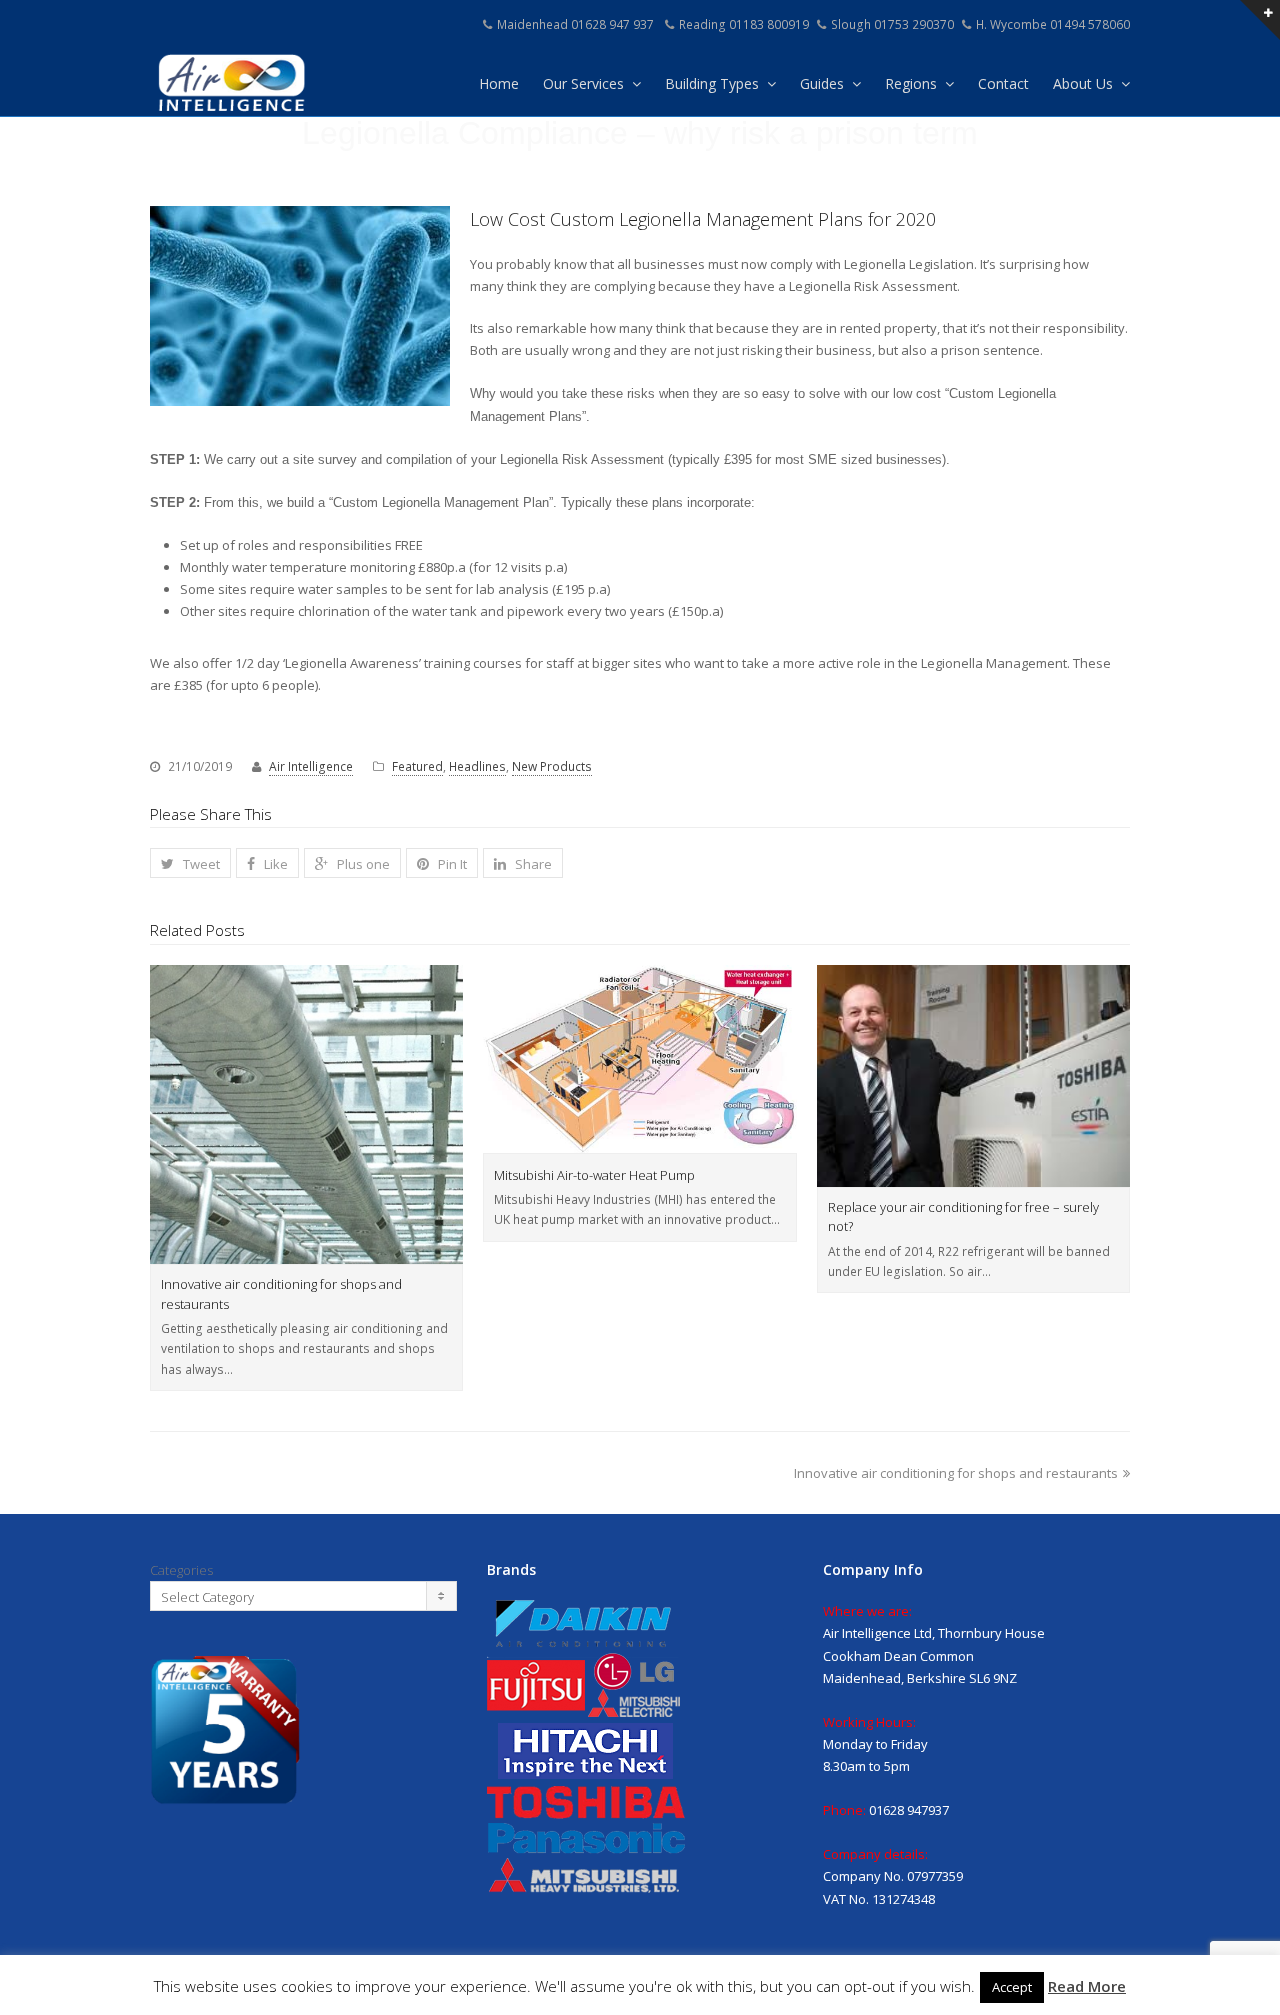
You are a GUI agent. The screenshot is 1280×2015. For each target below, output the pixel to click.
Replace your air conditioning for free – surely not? (963, 1217)
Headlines (477, 766)
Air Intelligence (311, 766)
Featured (417, 766)
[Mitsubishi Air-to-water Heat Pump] (639, 1059)
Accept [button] (1012, 1987)
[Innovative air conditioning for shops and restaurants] (306, 1114)
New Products (552, 766)
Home (499, 83)
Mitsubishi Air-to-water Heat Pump (594, 1175)
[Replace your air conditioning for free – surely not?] (973, 1076)
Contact (1003, 83)
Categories (181, 1570)
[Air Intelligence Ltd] (230, 81)
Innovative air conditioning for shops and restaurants (281, 1294)
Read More (1087, 1986)
